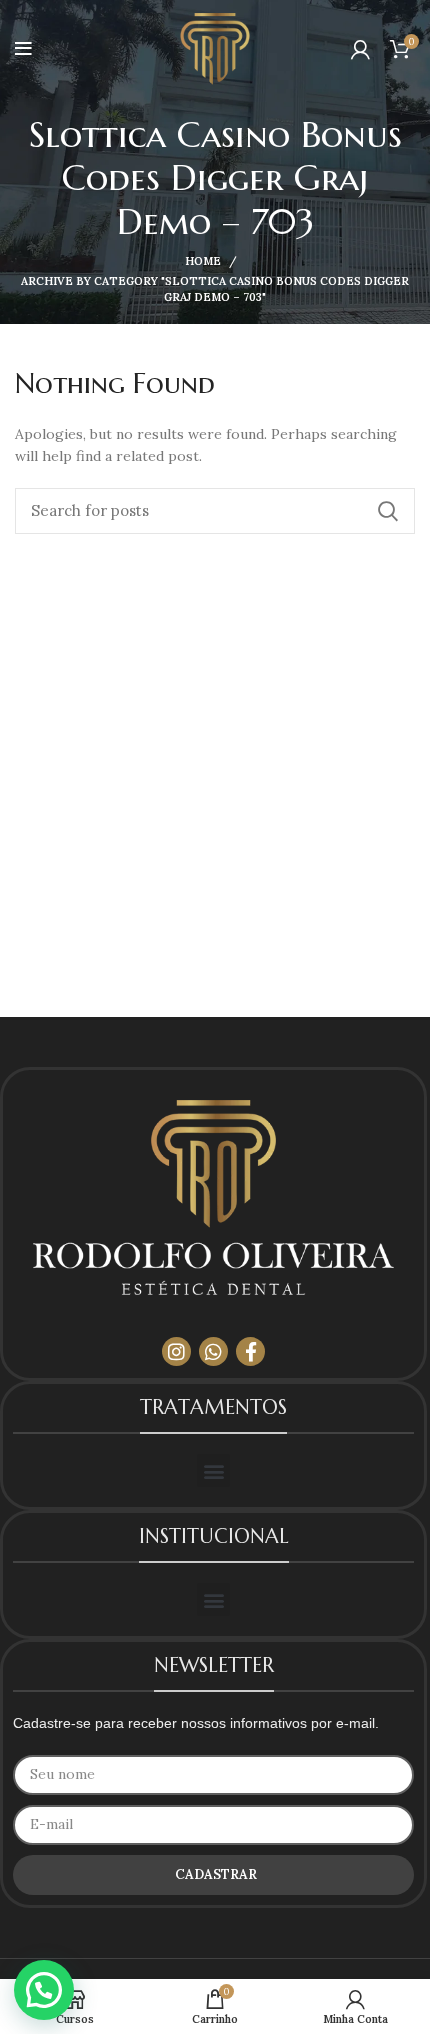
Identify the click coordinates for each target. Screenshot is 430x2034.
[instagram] (176, 1351)
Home (203, 261)
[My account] (360, 49)
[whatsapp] (213, 1351)
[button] (213, 1470)
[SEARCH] (388, 511)
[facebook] (250, 1351)
